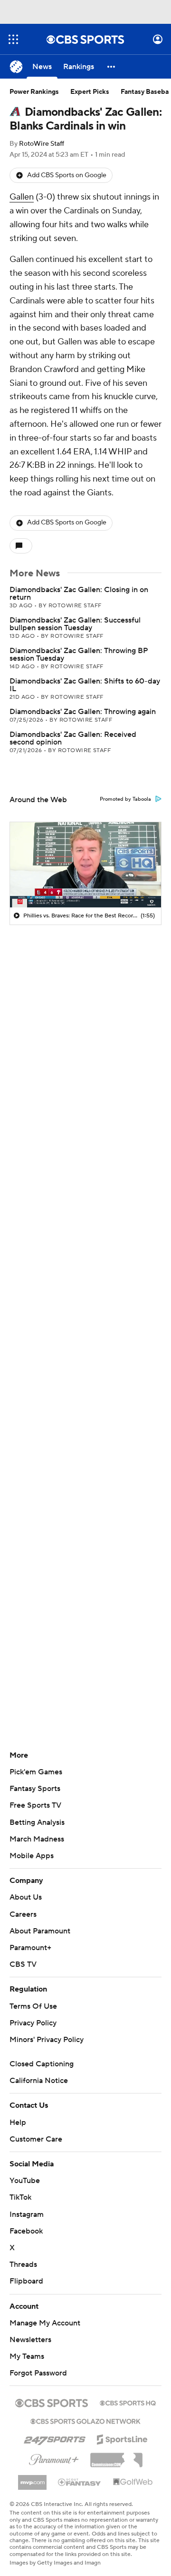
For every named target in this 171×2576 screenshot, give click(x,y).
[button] (13, 39)
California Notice (39, 2081)
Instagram (27, 2214)
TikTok (20, 2197)
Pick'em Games (36, 1772)
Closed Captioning (42, 2064)
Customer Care (36, 2139)
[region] (85, 865)
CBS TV (23, 1964)
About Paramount (40, 1931)
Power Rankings (34, 92)
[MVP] (32, 2479)
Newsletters (30, 2340)
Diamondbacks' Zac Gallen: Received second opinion (73, 738)
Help (18, 2123)
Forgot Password (38, 2373)
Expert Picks (90, 92)
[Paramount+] (54, 2458)
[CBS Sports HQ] (128, 2402)
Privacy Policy (33, 2023)
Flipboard (26, 2281)
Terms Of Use (33, 2006)
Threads (23, 2264)
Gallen (22, 197)
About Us (26, 1897)
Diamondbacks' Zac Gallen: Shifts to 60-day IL (85, 685)
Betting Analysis (37, 1822)
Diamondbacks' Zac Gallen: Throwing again (83, 712)
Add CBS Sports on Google (67, 175)
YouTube (25, 2181)
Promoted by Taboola (125, 799)
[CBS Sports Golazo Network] (85, 2420)
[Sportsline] (122, 2438)
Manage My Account (45, 2323)
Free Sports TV (35, 1805)
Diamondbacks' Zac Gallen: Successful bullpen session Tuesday (75, 624)
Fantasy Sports (35, 1789)
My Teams (27, 2356)
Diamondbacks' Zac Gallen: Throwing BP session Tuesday (79, 654)
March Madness (37, 1839)
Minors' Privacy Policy (47, 2040)
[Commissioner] (116, 2456)
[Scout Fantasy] (80, 2482)
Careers (23, 1914)
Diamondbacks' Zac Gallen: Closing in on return (79, 594)
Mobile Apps (32, 1856)
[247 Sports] (55, 2438)
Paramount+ (30, 1948)
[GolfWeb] (133, 2482)
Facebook (26, 2231)
